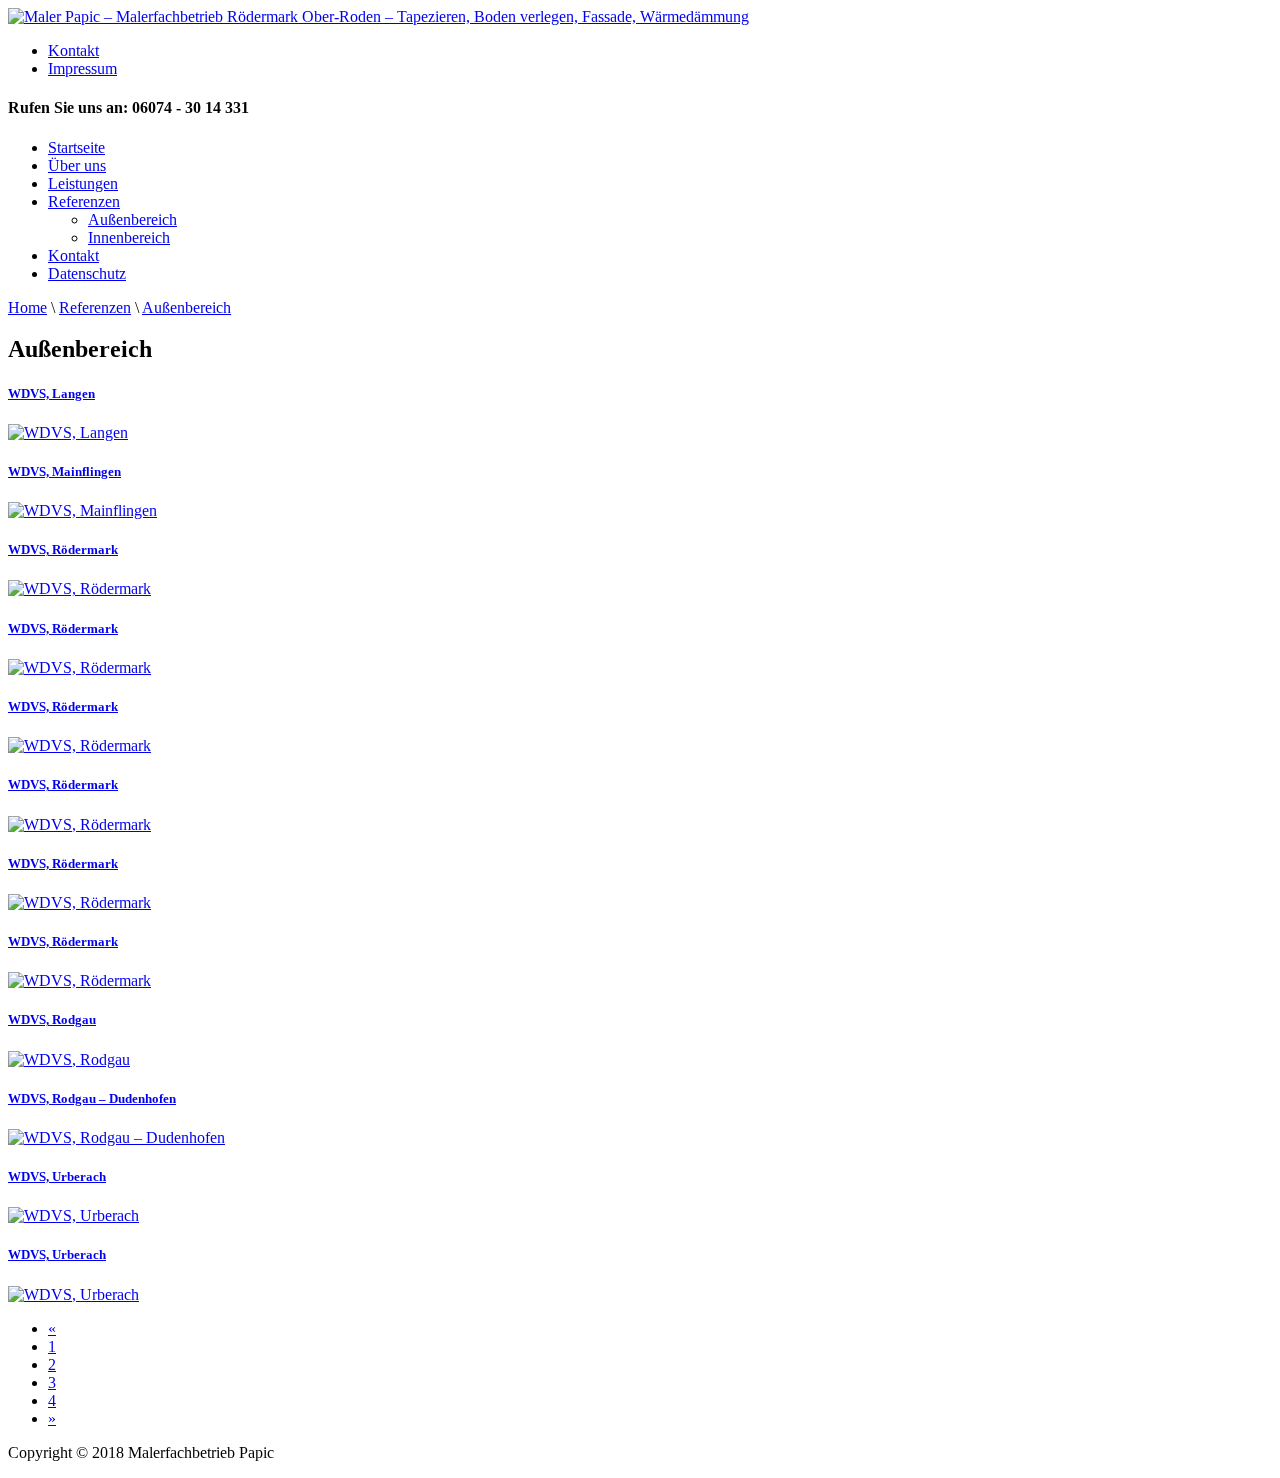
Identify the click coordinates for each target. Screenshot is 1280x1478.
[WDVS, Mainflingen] (82, 510)
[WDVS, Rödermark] (79, 588)
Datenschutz (87, 273)
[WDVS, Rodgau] (69, 1059)
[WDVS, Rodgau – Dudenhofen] (116, 1137)
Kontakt (73, 50)
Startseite (76, 147)
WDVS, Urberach (57, 1176)
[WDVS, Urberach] (73, 1215)
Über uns (77, 165)
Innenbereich (129, 237)
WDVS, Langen (51, 393)
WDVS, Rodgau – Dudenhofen (92, 1098)
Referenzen (84, 201)
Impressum (82, 68)
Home (27, 307)
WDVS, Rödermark (63, 549)
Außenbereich (132, 219)
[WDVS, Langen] (68, 432)
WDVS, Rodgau (52, 1019)
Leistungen (83, 183)
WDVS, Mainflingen (64, 471)
